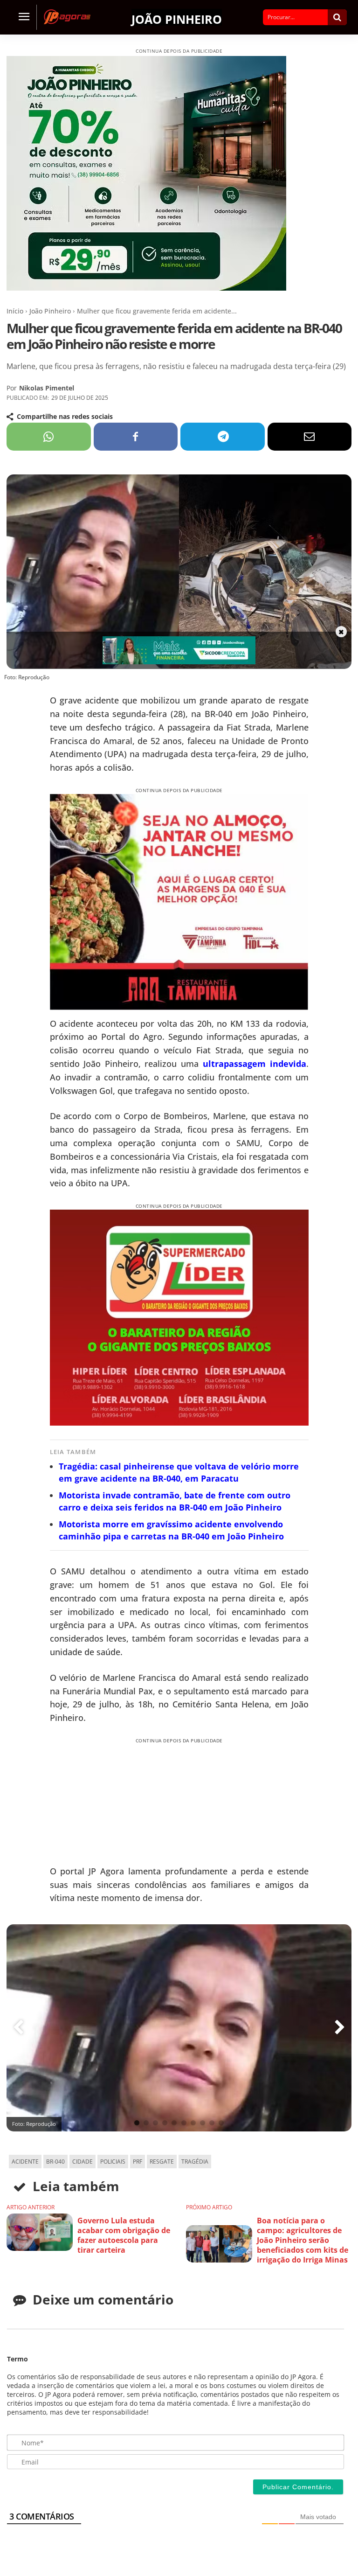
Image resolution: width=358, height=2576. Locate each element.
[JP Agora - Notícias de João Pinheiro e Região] (69, 17)
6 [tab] (184, 2123)
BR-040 (55, 2162)
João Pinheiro (177, 18)
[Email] (310, 437)
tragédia (195, 2162)
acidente (25, 2162)
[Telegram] (223, 437)
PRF (138, 2162)
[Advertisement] (120, 1803)
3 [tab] (155, 2123)
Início (15, 311)
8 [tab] (203, 2123)
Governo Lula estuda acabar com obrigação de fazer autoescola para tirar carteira (124, 2235)
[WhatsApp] (49, 437)
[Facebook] (136, 437)
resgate (162, 2162)
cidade (83, 2162)
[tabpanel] (179, 2028)
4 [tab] (165, 2123)
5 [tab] (174, 2123)
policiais (113, 2162)
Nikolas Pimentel (47, 388)
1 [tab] (137, 2123)
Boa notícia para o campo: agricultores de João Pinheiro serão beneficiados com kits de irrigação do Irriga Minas (303, 2240)
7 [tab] (193, 2123)
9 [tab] (212, 2123)
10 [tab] (221, 2123)
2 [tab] (146, 2123)
